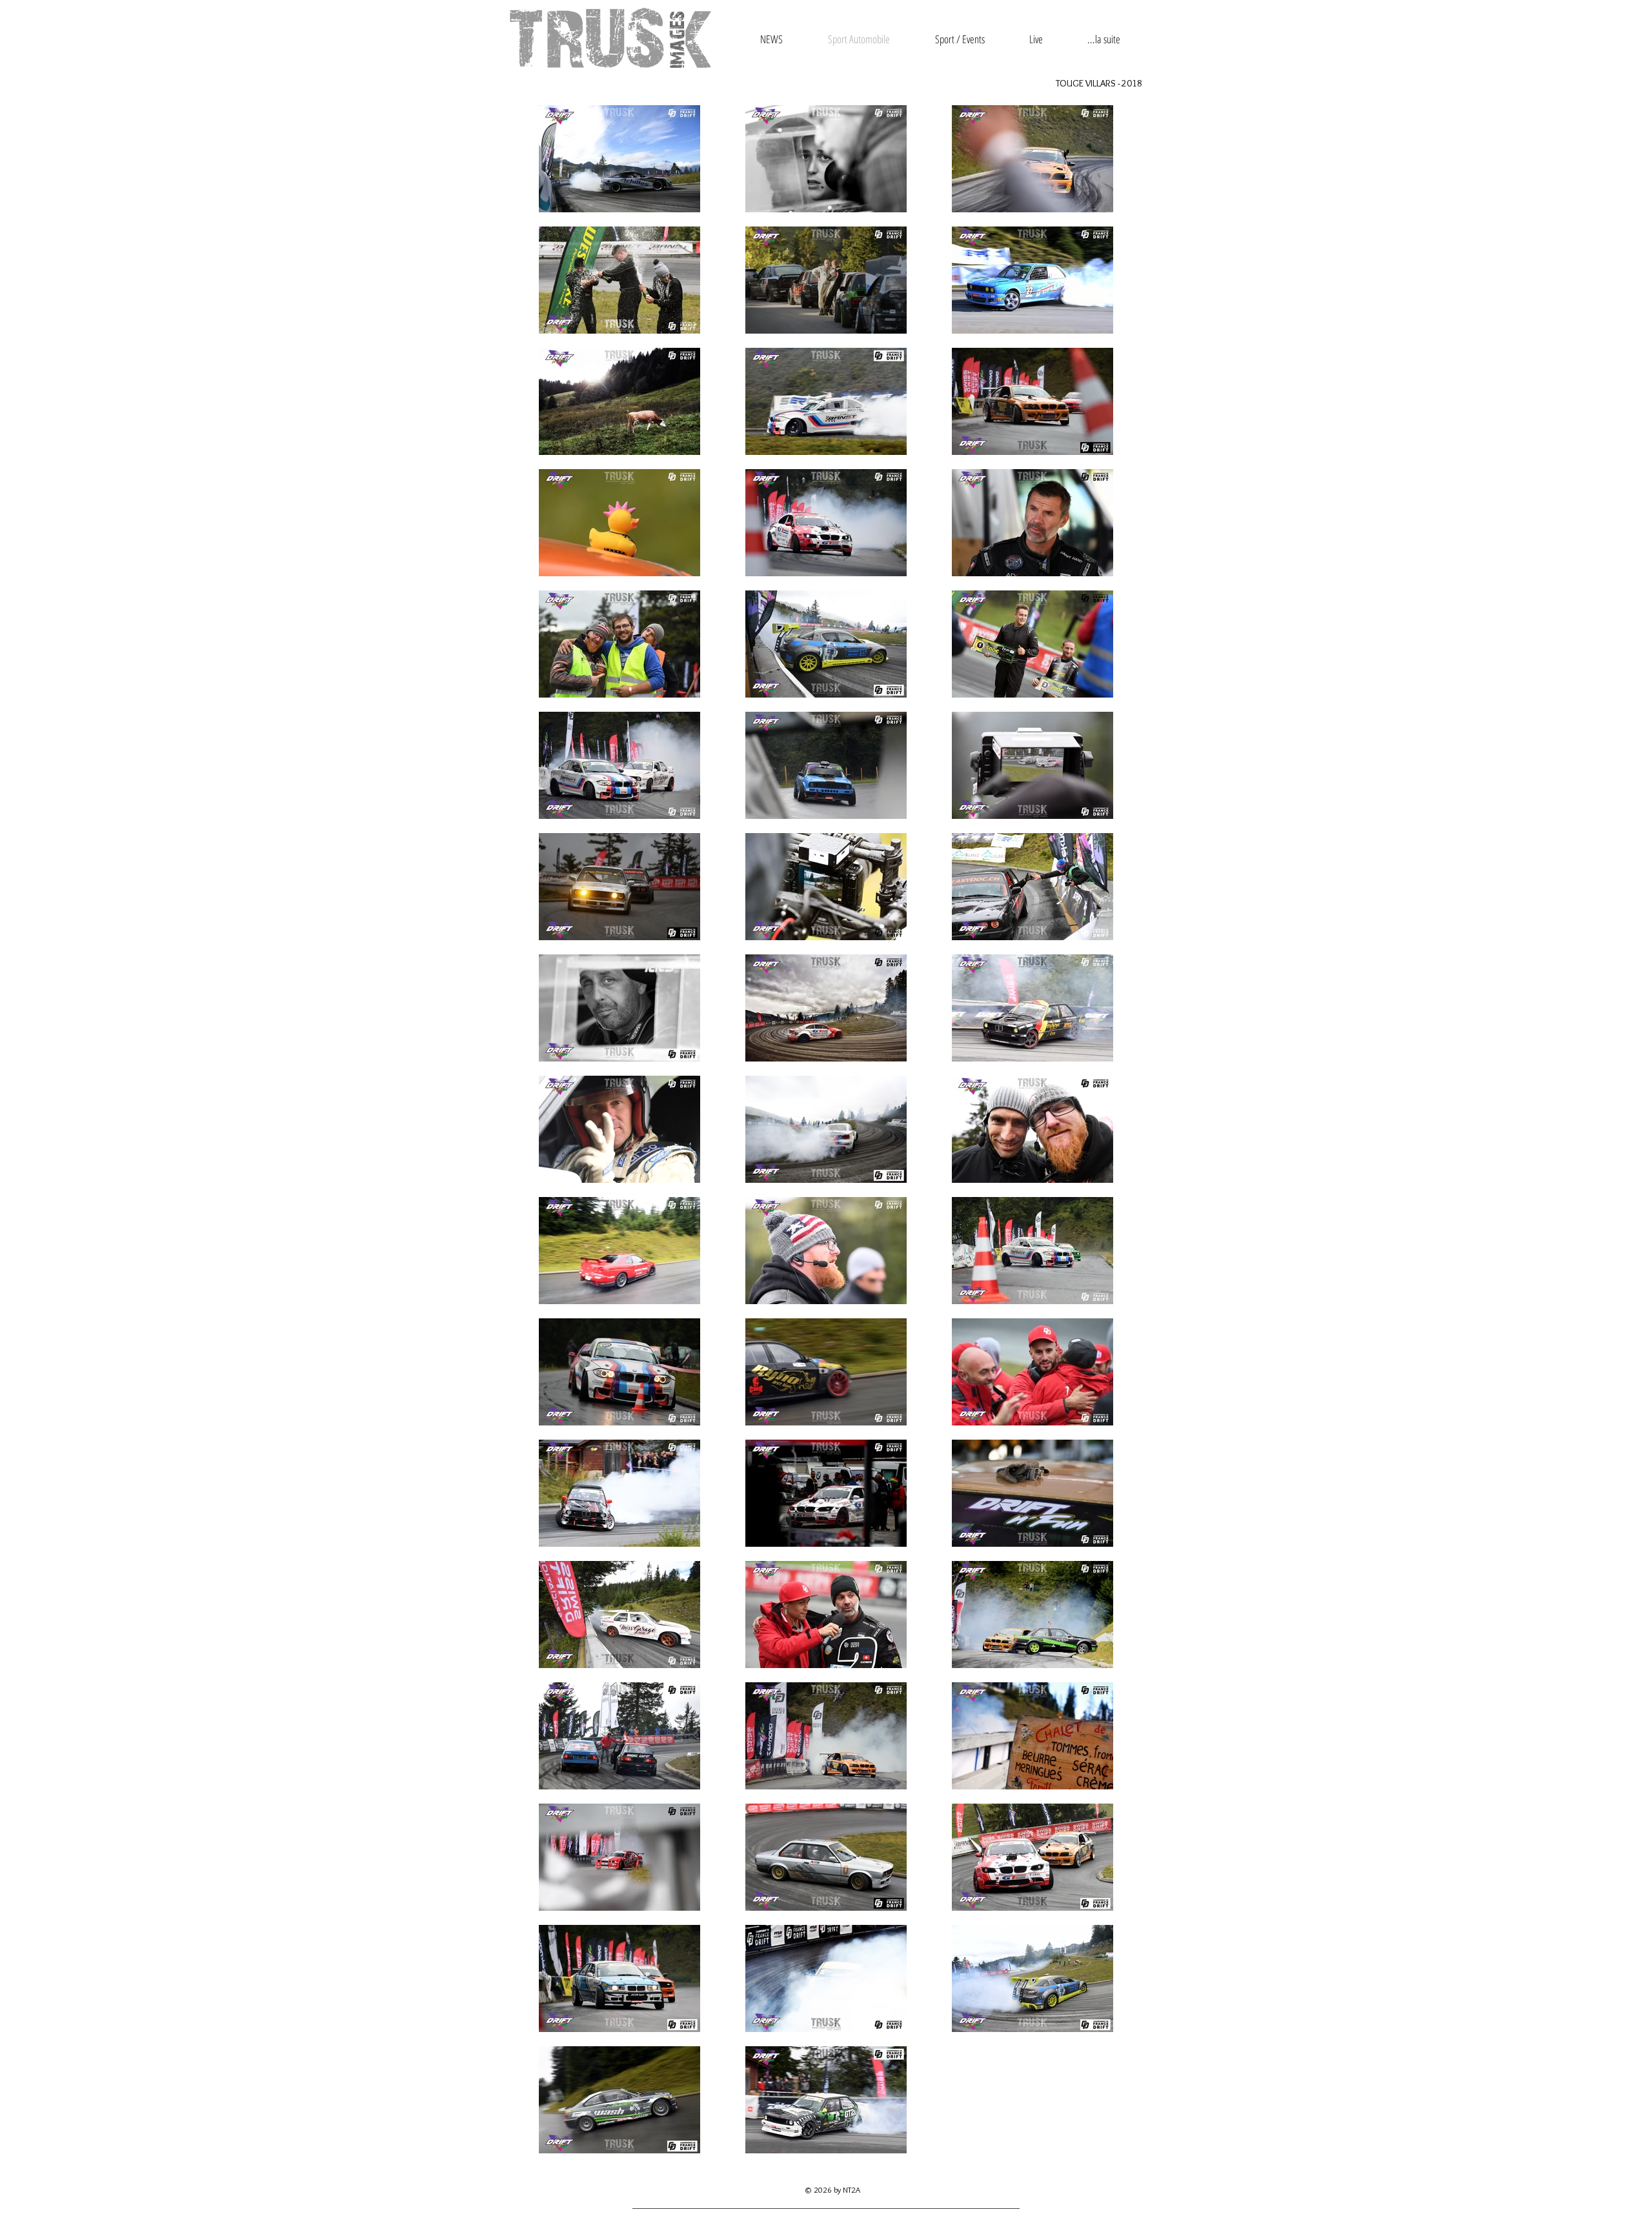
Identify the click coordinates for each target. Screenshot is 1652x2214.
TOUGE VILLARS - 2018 (1099, 83)
